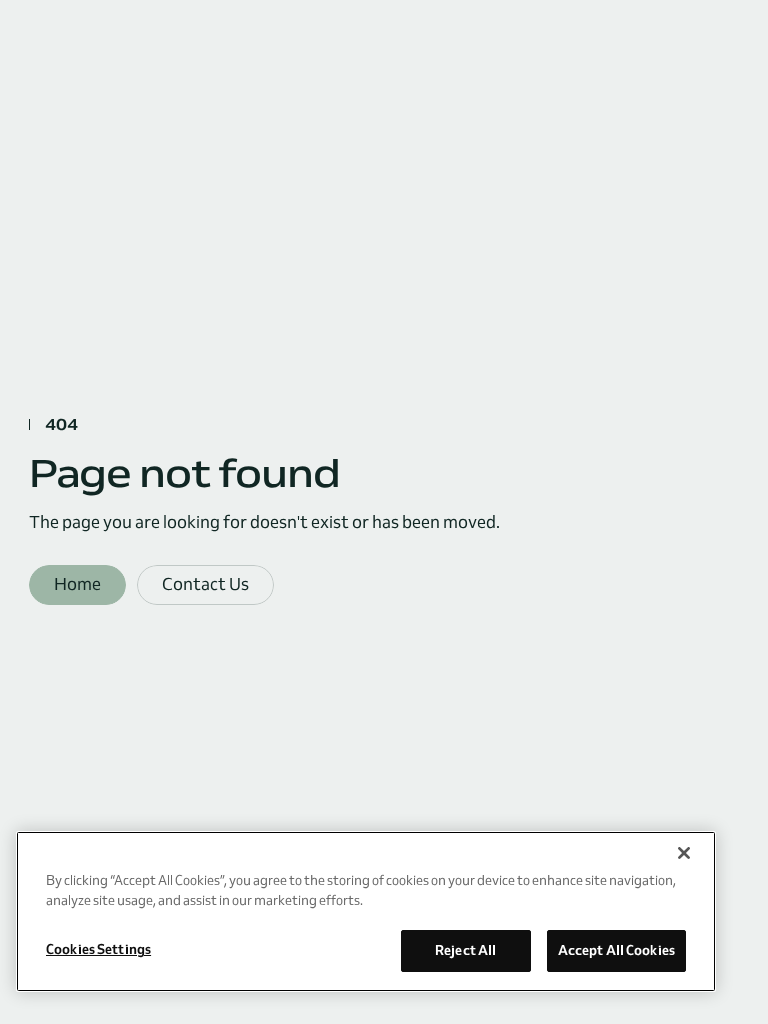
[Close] (684, 853)
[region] (366, 911)
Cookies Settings (98, 949)
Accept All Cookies (616, 950)
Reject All (465, 950)
